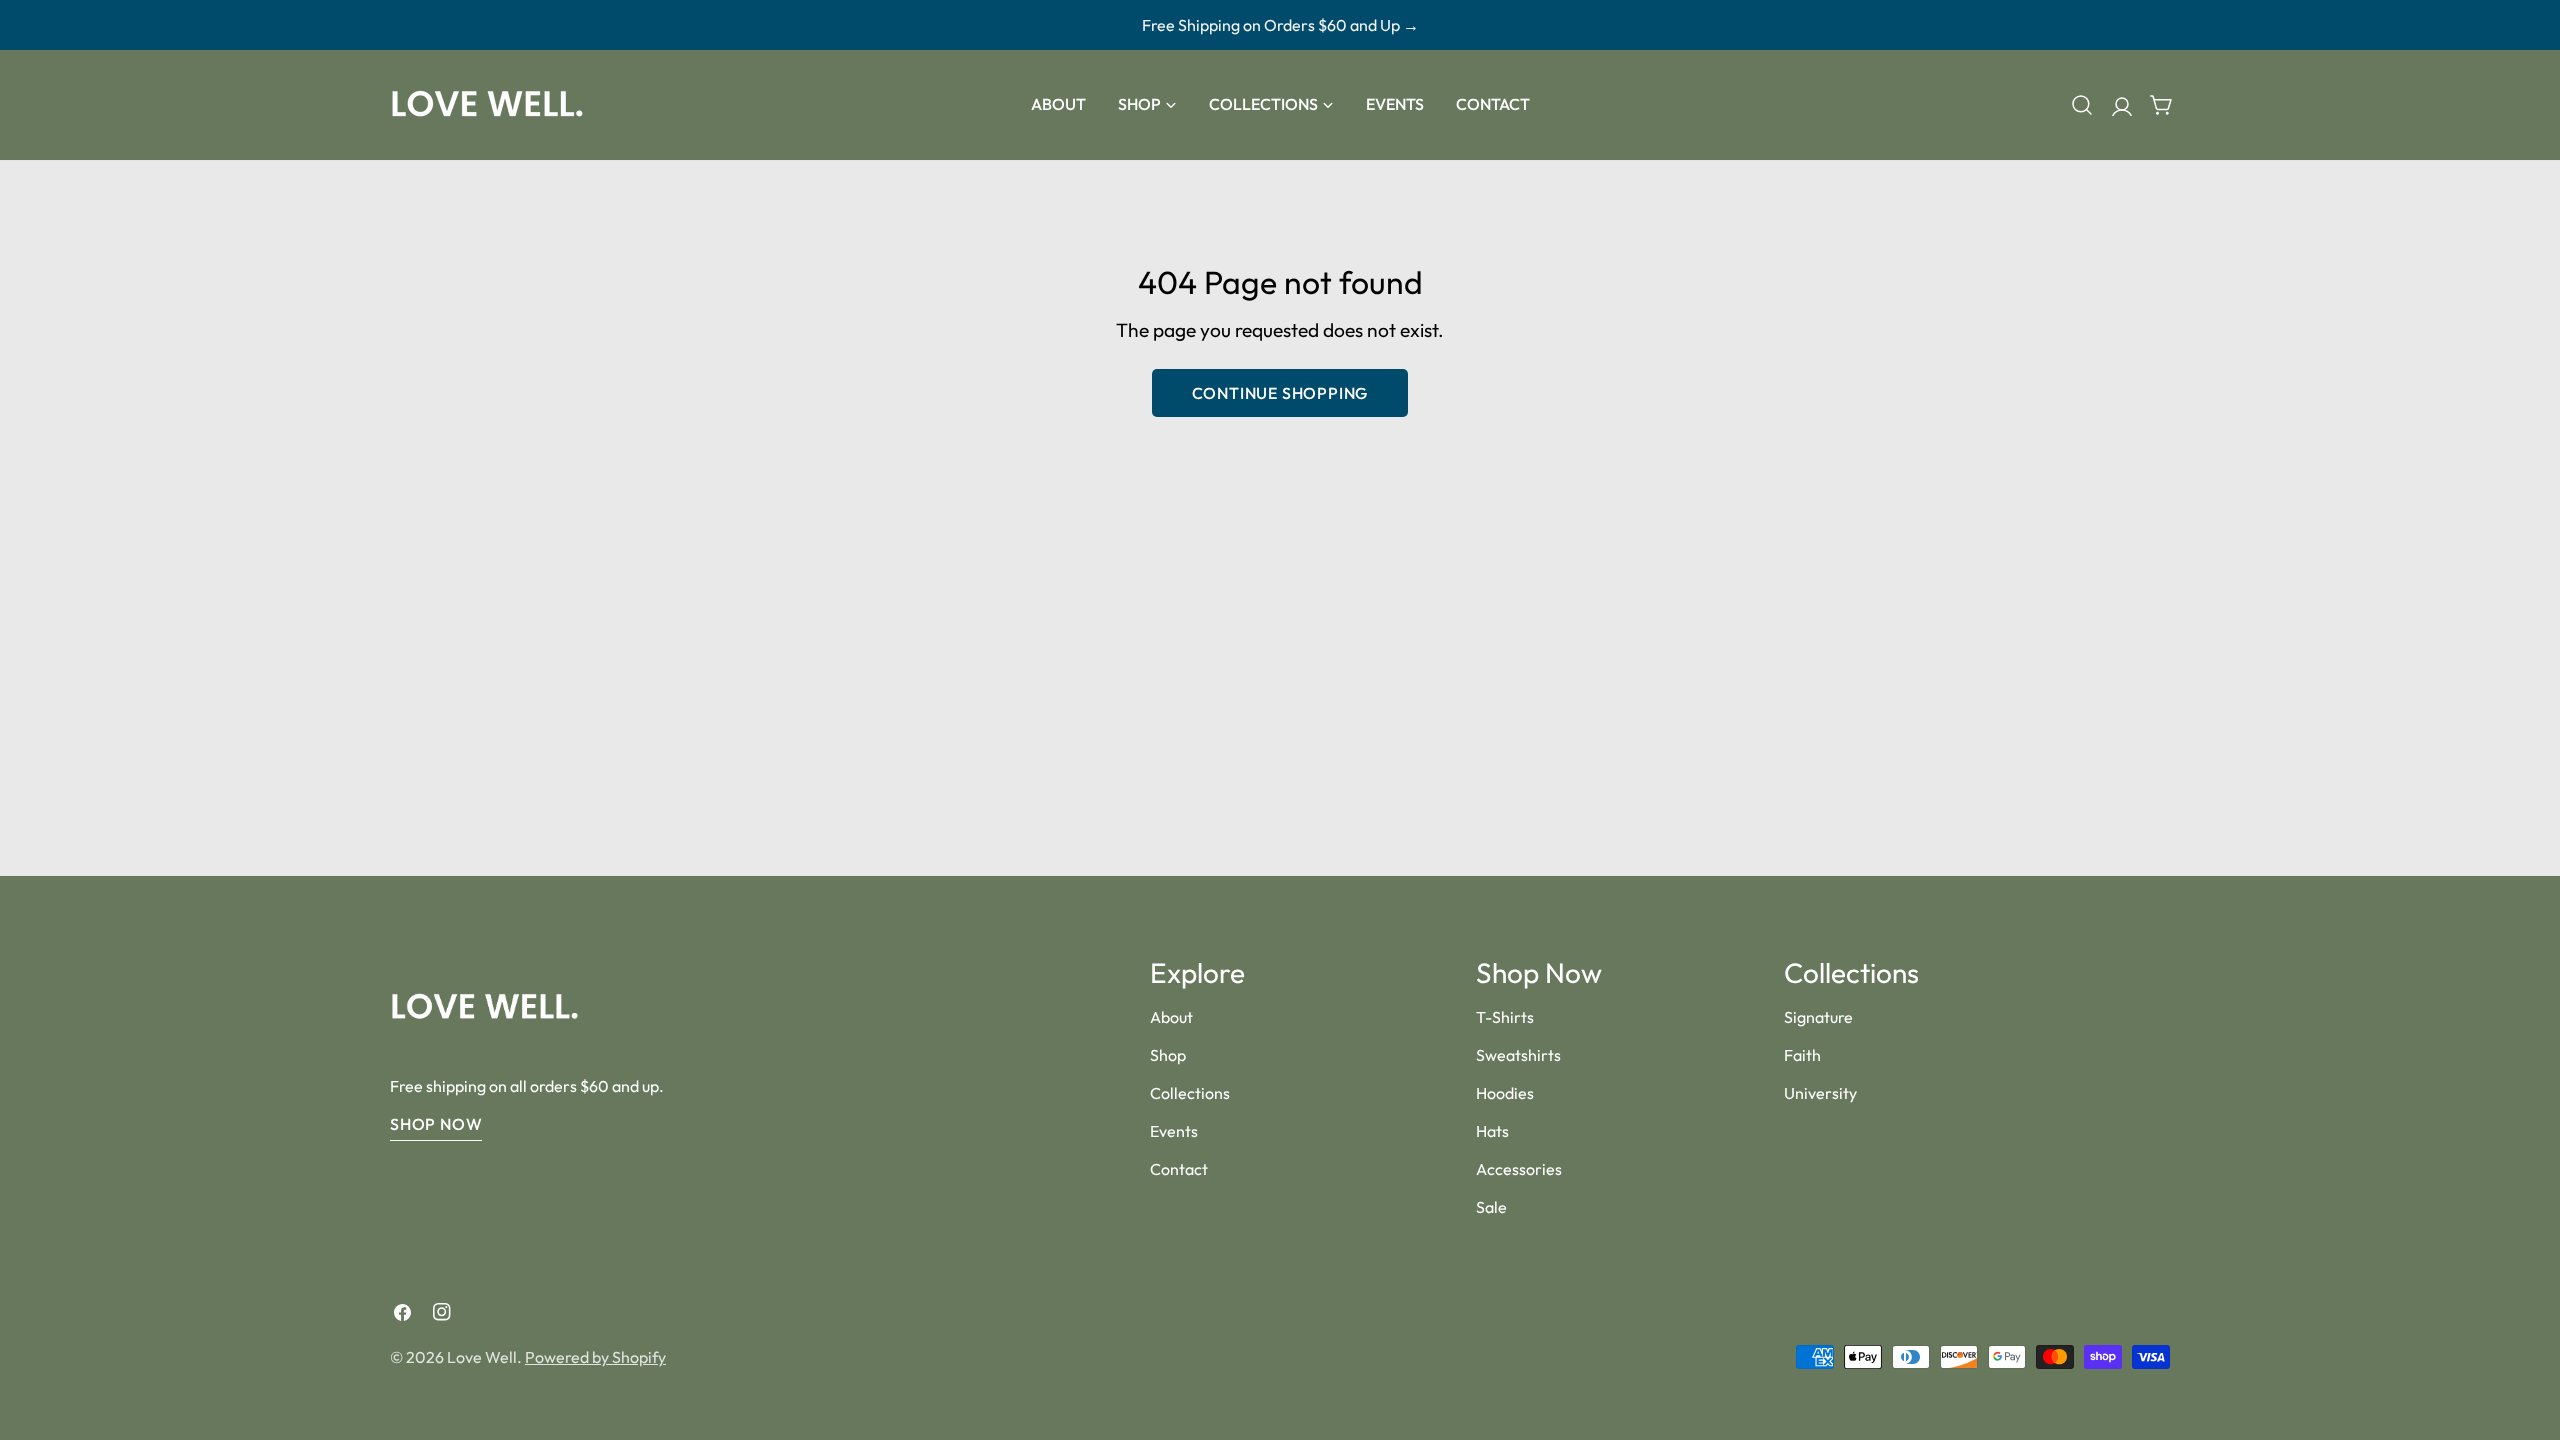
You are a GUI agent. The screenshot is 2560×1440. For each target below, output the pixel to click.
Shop (1168, 1055)
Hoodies (1505, 1093)
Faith (1802, 1055)
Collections (1190, 1093)
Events (1174, 1131)
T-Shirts (1505, 1017)
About (1171, 1017)
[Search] (2082, 105)
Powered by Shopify (595, 1357)
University (1820, 1093)
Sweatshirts (1518, 1055)
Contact (1179, 1169)
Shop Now (436, 1124)
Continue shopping (1280, 393)
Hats (1492, 1131)
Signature (1818, 1017)
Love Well (482, 1357)
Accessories (1519, 1169)
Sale (1491, 1207)
